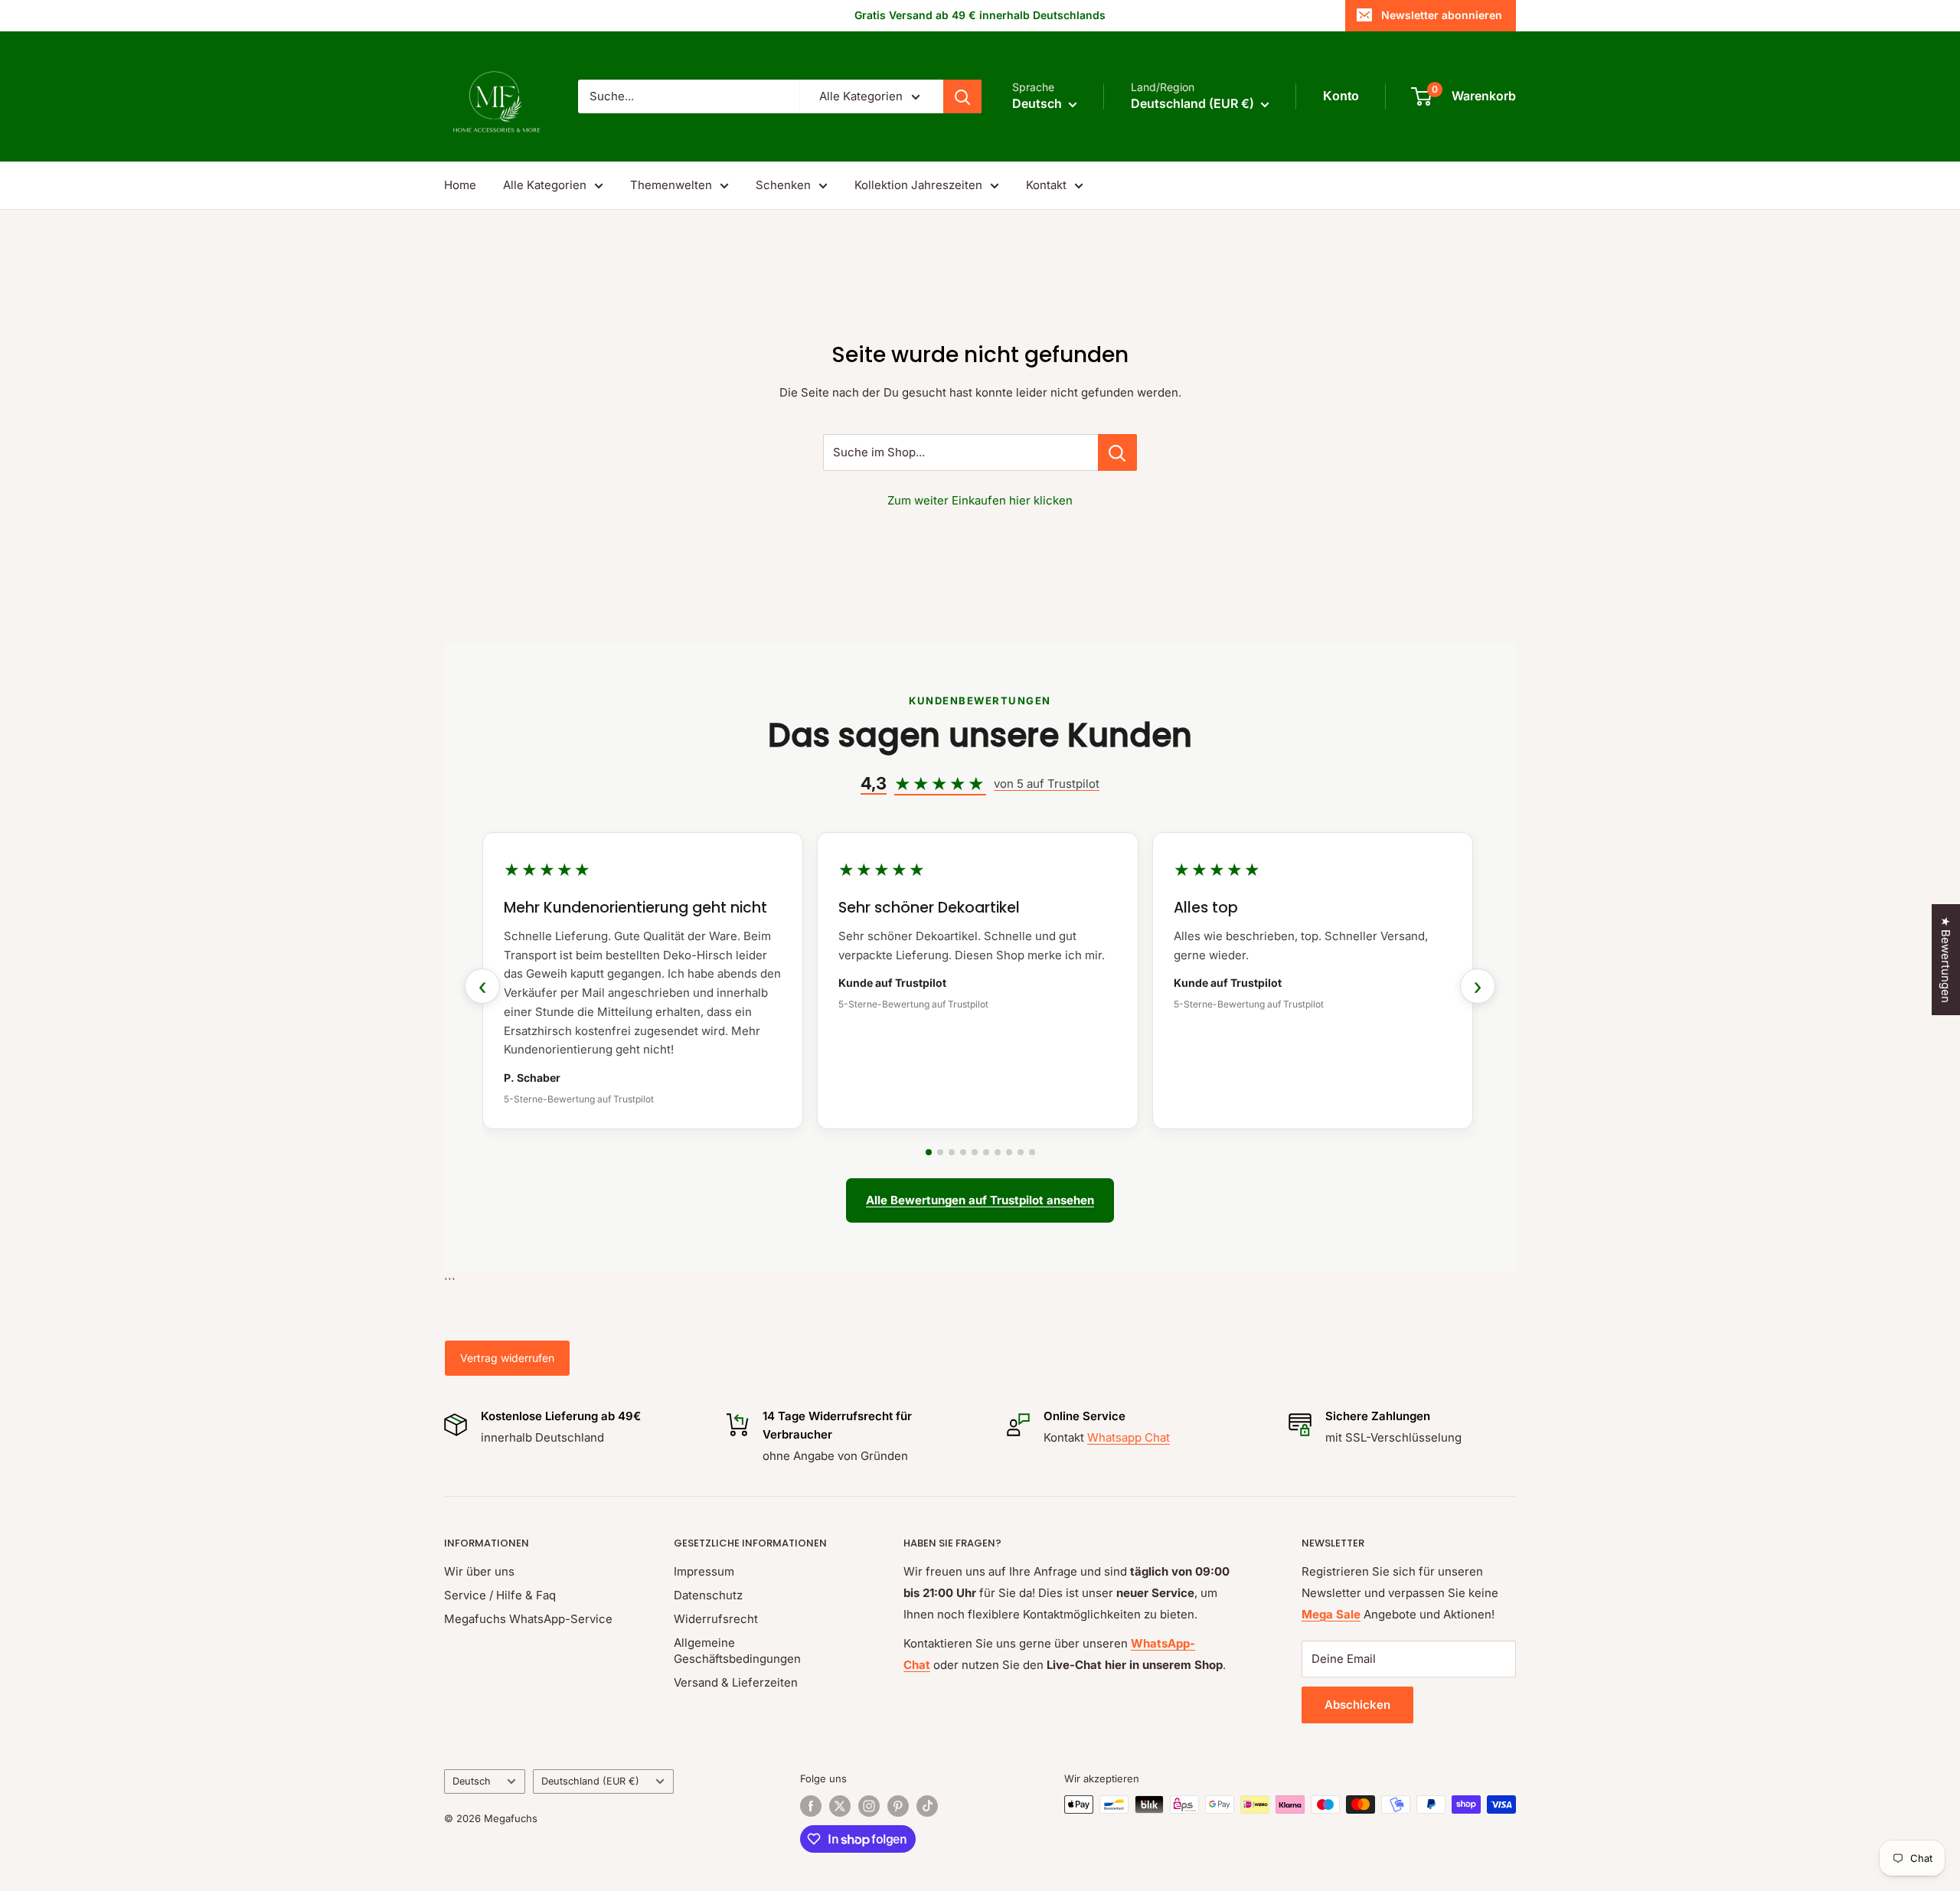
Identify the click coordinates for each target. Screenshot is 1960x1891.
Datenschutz (708, 1595)
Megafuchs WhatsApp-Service (528, 1619)
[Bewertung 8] (1009, 1152)
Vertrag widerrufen (507, 1358)
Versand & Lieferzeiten (736, 1682)
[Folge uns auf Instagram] (869, 1806)
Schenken (783, 185)
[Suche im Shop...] (1117, 452)
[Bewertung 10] (1032, 1152)
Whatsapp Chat (1129, 1437)
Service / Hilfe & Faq (500, 1595)
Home (460, 185)
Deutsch (472, 1781)
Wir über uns (479, 1571)
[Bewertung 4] (963, 1152)
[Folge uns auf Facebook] (811, 1806)
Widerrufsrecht (716, 1619)
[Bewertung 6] (986, 1152)
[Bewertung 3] (952, 1152)
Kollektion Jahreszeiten (918, 185)
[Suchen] (962, 96)
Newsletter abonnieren (1442, 15)
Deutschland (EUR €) (590, 1781)
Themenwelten (671, 185)
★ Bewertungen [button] (1946, 960)
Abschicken (1357, 1705)
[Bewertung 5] (975, 1152)
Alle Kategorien (545, 185)
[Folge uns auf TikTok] (927, 1806)
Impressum (704, 1571)
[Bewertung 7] (998, 1152)
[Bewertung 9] (1021, 1152)
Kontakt (1046, 185)
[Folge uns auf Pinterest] (898, 1806)
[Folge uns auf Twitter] (840, 1806)
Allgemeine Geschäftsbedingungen (737, 1651)
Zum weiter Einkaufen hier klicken (980, 500)
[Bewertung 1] (929, 1152)
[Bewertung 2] (940, 1152)
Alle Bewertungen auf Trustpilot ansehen (980, 1200)
